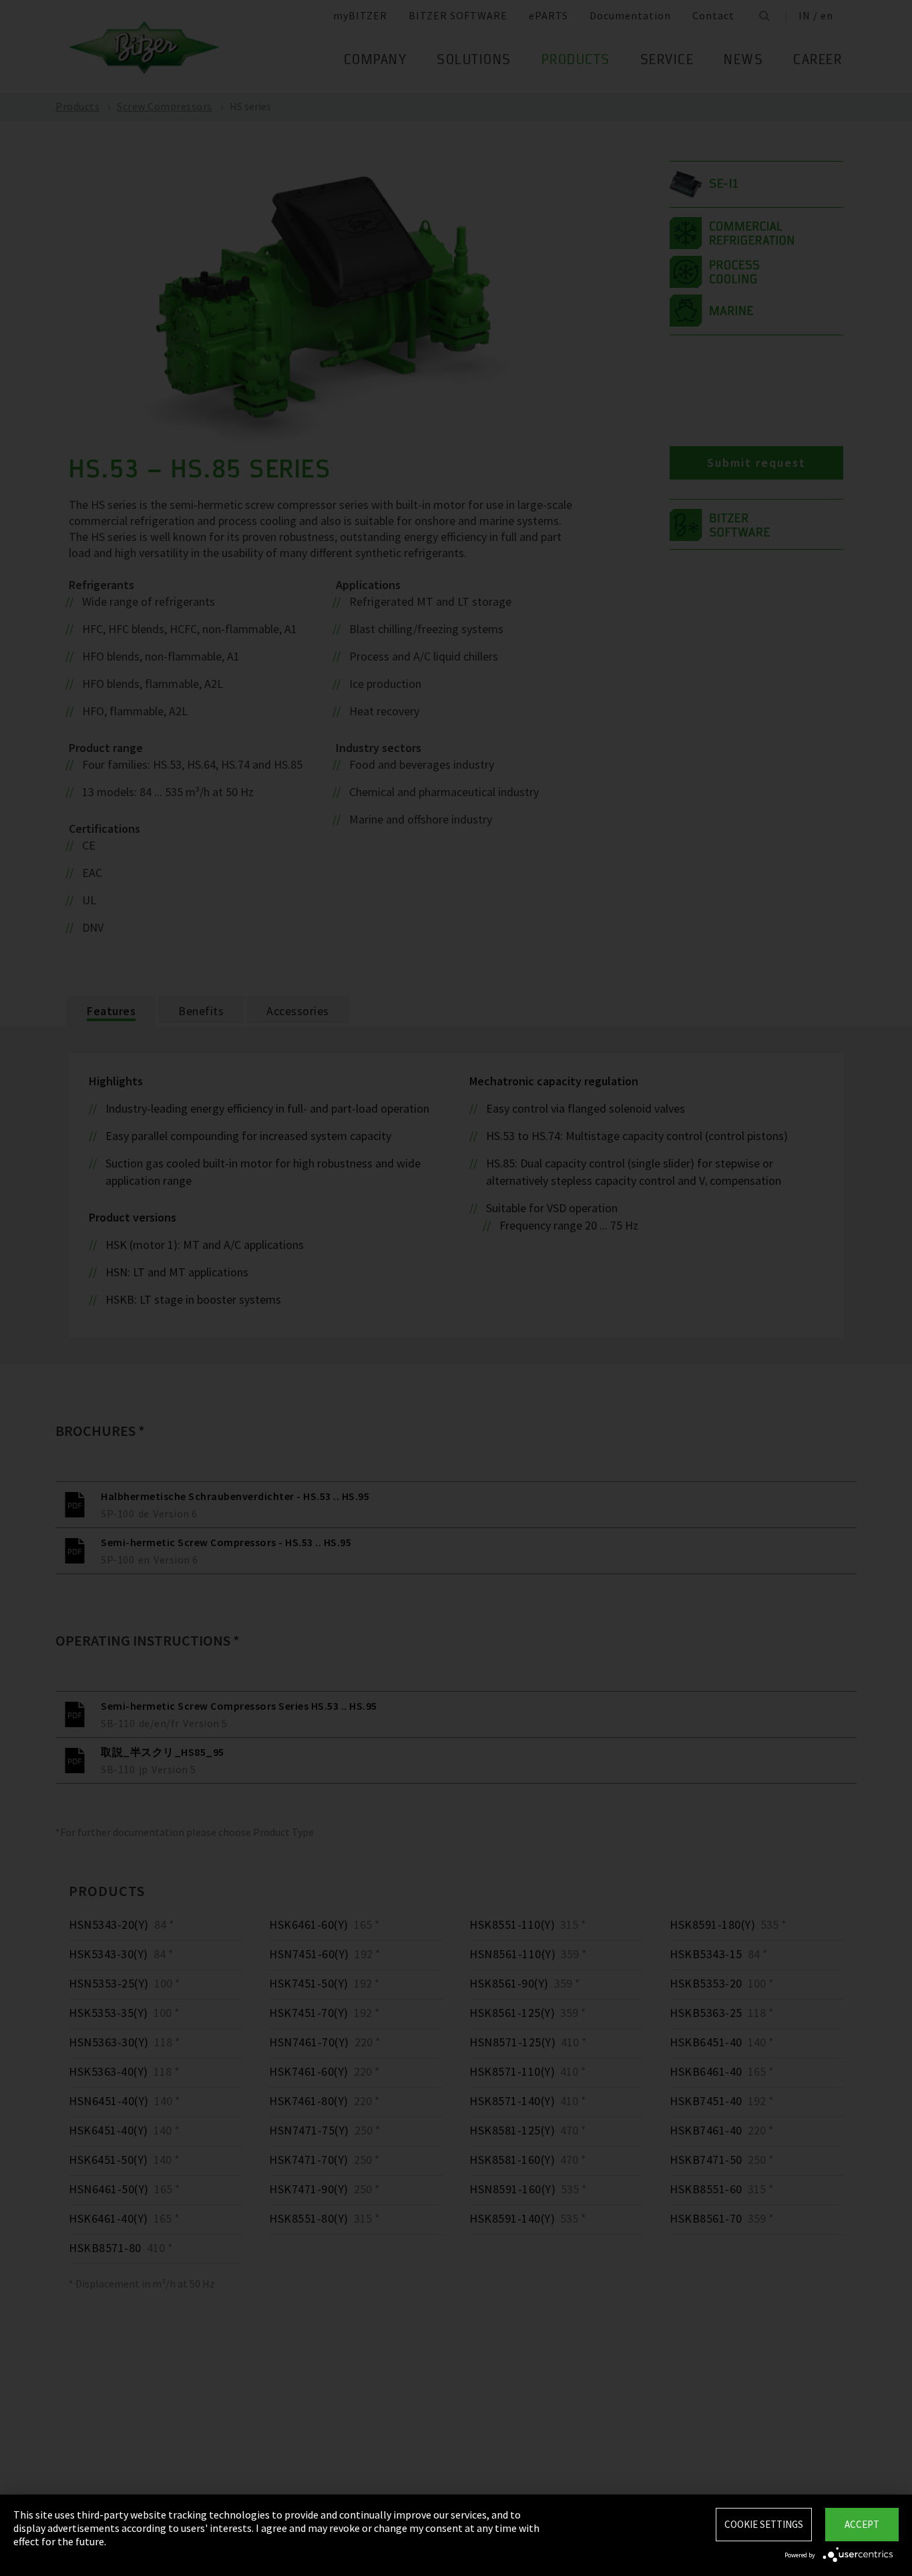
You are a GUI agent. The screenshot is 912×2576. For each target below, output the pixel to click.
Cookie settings (764, 2524)
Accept (862, 2524)
